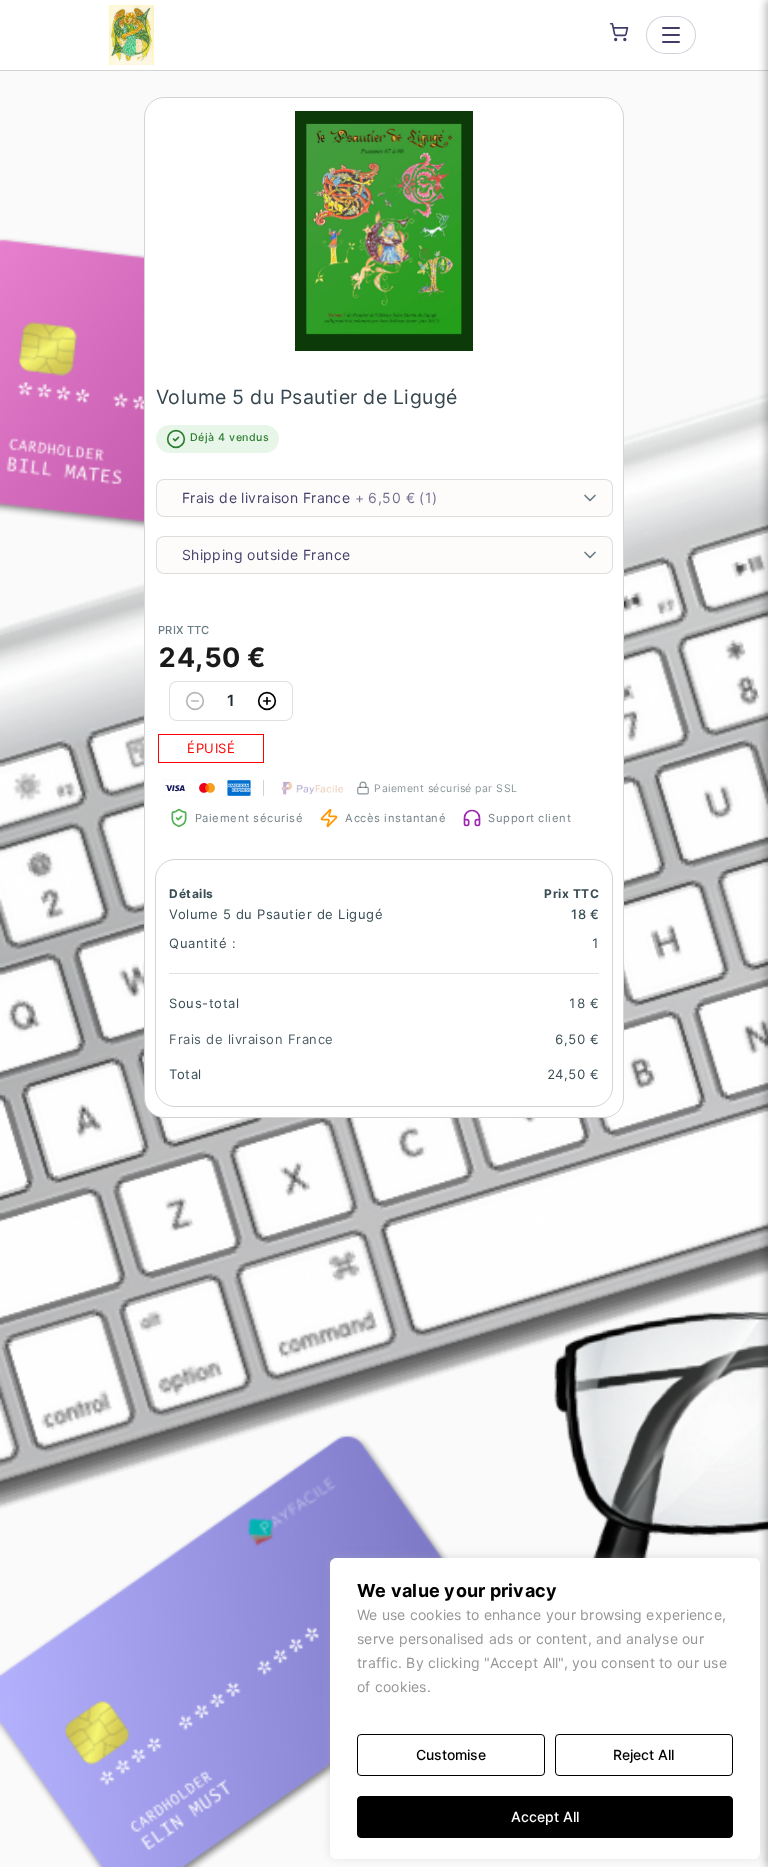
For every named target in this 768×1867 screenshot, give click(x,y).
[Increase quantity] (267, 701)
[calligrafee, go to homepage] (132, 35)
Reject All (643, 1754)
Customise (451, 1754)
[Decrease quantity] (195, 701)
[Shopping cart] (619, 32)
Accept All (545, 1816)
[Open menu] (671, 35)
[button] (384, 231)
